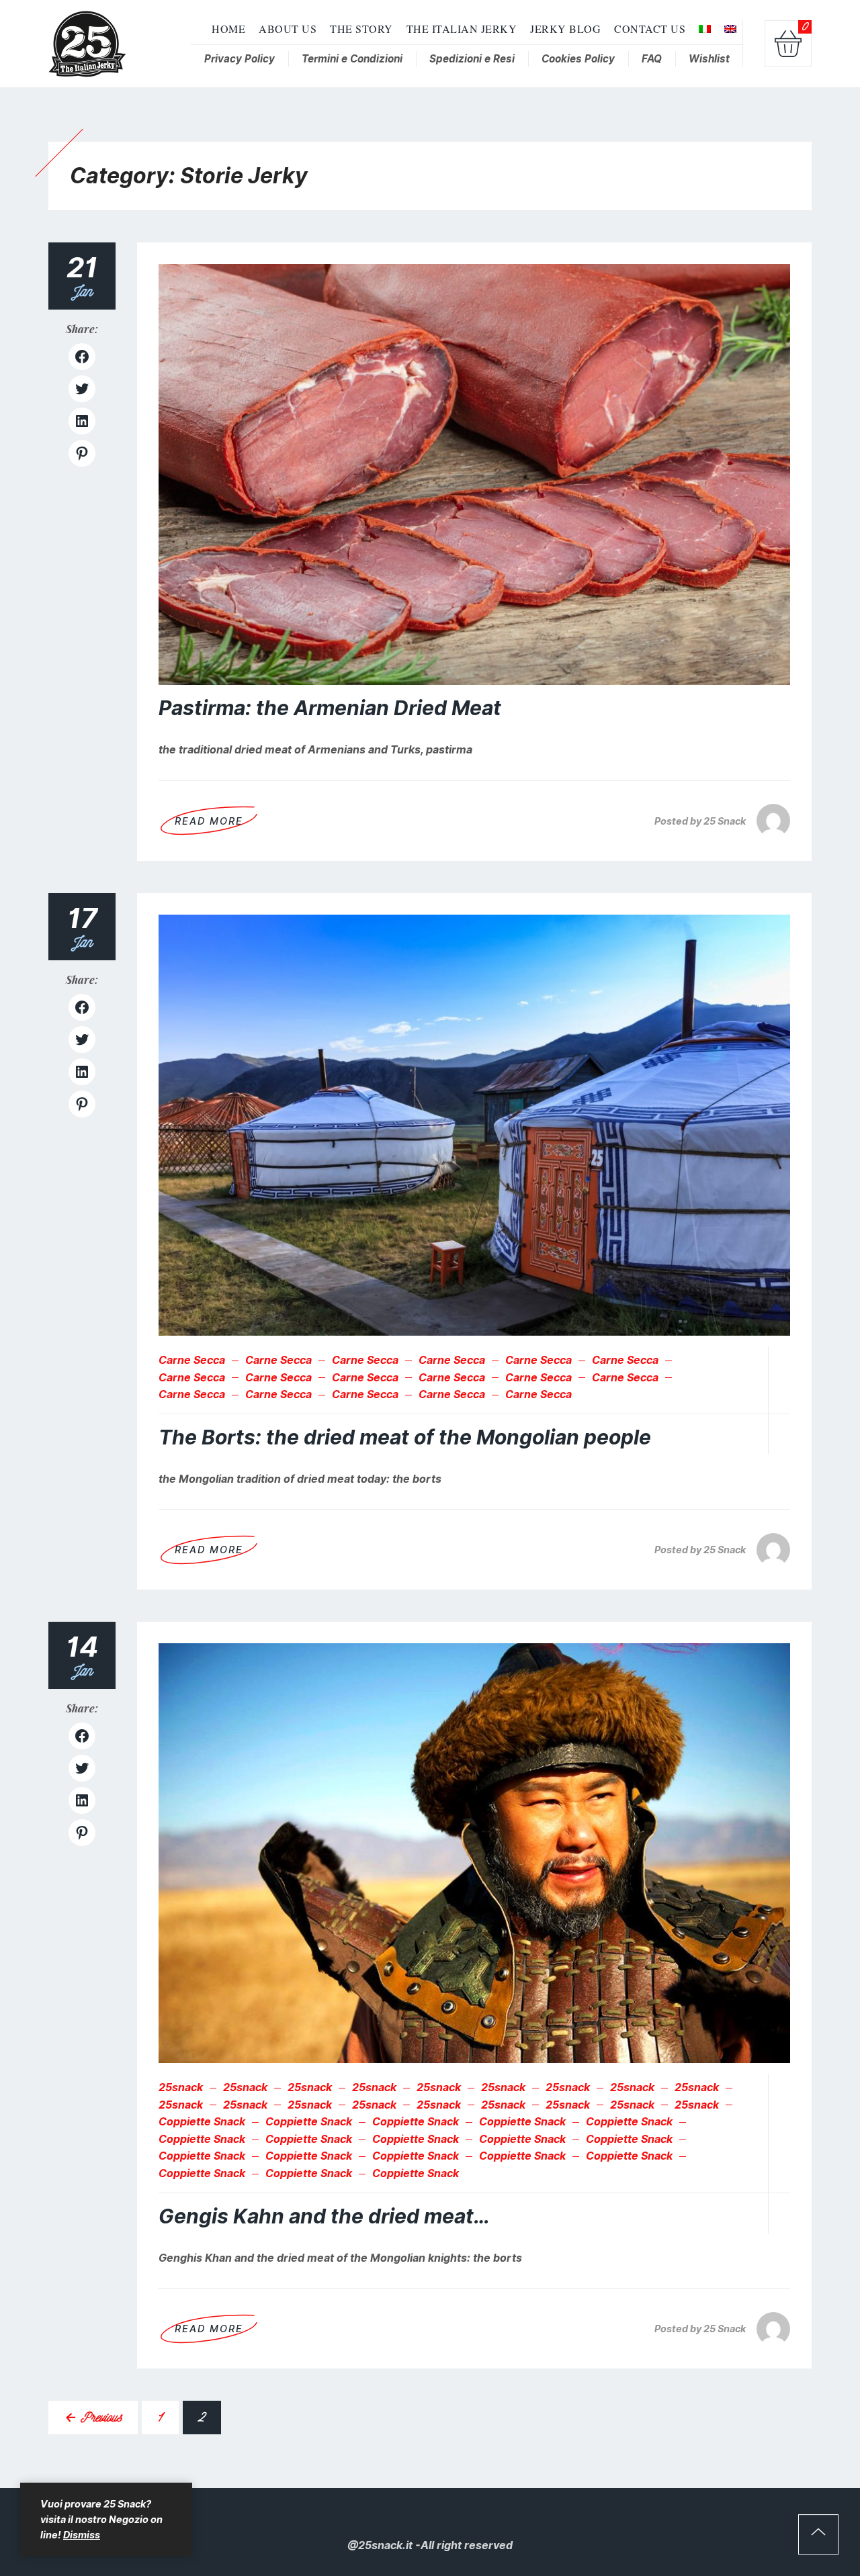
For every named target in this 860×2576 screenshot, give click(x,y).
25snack (181, 2087)
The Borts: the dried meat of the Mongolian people (405, 1437)
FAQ (652, 59)
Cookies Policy (578, 59)
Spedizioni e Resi (472, 59)
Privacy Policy (240, 59)
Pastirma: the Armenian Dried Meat (330, 708)
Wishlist (709, 59)
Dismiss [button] (82, 2535)
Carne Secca (192, 1360)
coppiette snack (202, 2122)
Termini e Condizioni (352, 59)
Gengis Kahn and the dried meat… (324, 2216)
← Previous (93, 2417)
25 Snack (725, 821)
